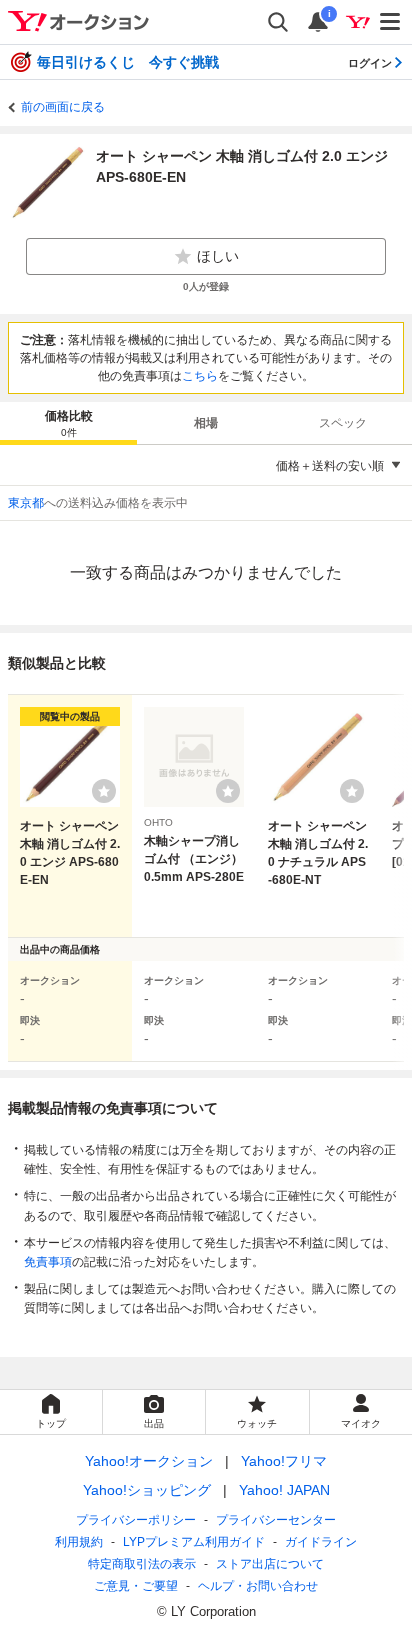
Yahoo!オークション (149, 1461)
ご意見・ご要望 (136, 1586)
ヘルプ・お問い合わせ (258, 1586)
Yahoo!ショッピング (147, 1490)
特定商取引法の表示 (142, 1564)
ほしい (218, 256)
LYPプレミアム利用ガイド (194, 1542)
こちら (200, 376)
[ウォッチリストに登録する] (104, 791)
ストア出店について (270, 1564)
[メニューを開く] (391, 22)
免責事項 (48, 1262)
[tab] (68, 423)
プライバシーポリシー (136, 1520)
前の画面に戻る (63, 107)
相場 (206, 423)
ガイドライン (321, 1542)
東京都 (26, 503)
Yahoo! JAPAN (284, 1490)
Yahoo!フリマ (284, 1461)
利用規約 (79, 1542)
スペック (343, 423)
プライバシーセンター (276, 1520)
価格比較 (69, 423)
